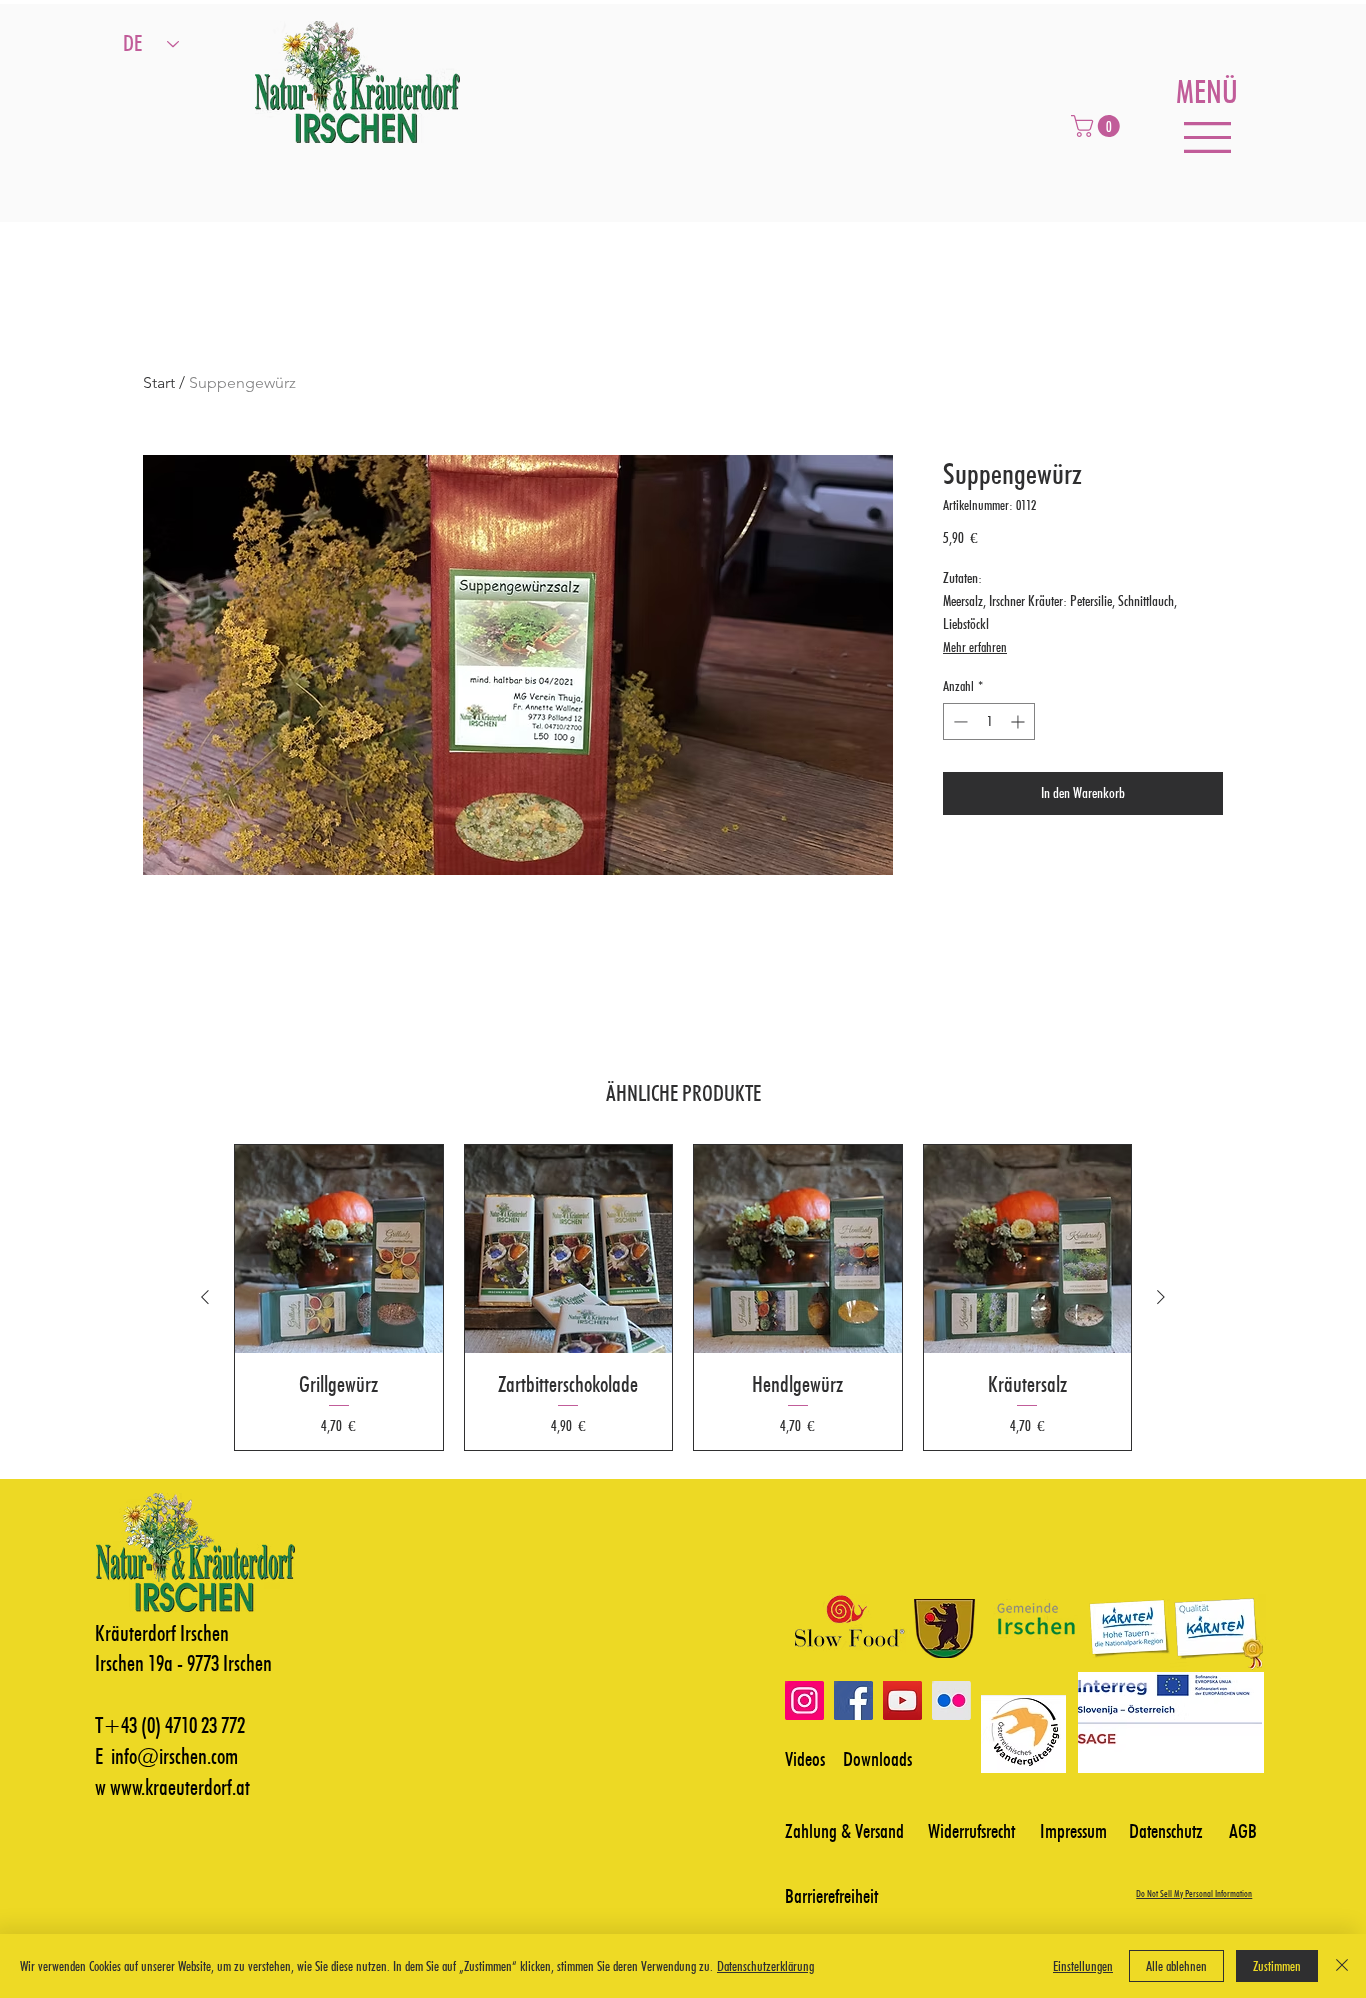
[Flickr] (951, 1700)
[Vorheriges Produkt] (205, 1297)
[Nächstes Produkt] (1161, 1297)
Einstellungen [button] (1083, 1966)
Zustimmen (1277, 1966)
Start (159, 382)
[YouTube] (902, 1700)
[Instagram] (804, 1700)
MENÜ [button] (1207, 91)
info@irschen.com (174, 1756)
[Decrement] (958, 721)
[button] (1098, 126)
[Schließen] (1342, 1966)
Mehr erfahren (975, 647)
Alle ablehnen (1176, 1966)
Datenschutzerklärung (765, 1966)
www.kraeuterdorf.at (180, 1787)
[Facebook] (853, 1700)
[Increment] (1019, 721)
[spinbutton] (989, 721)
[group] (683, 1297)
